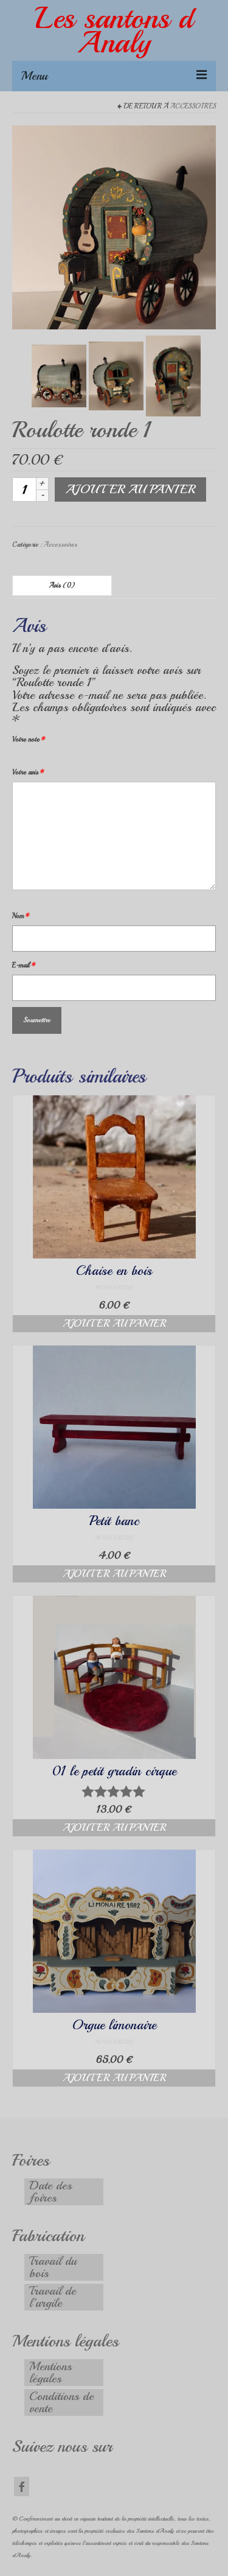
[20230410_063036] (114, 226)
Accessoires (193, 106)
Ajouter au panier (130, 489)
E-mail (24, 965)
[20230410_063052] (59, 375)
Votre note (29, 739)
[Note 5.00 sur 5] (114, 1791)
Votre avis (28, 772)
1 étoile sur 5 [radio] (17, 758)
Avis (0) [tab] (62, 585)
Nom (21, 916)
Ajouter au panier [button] (114, 1324)
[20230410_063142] (116, 375)
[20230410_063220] (173, 375)
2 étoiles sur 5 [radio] (22, 758)
